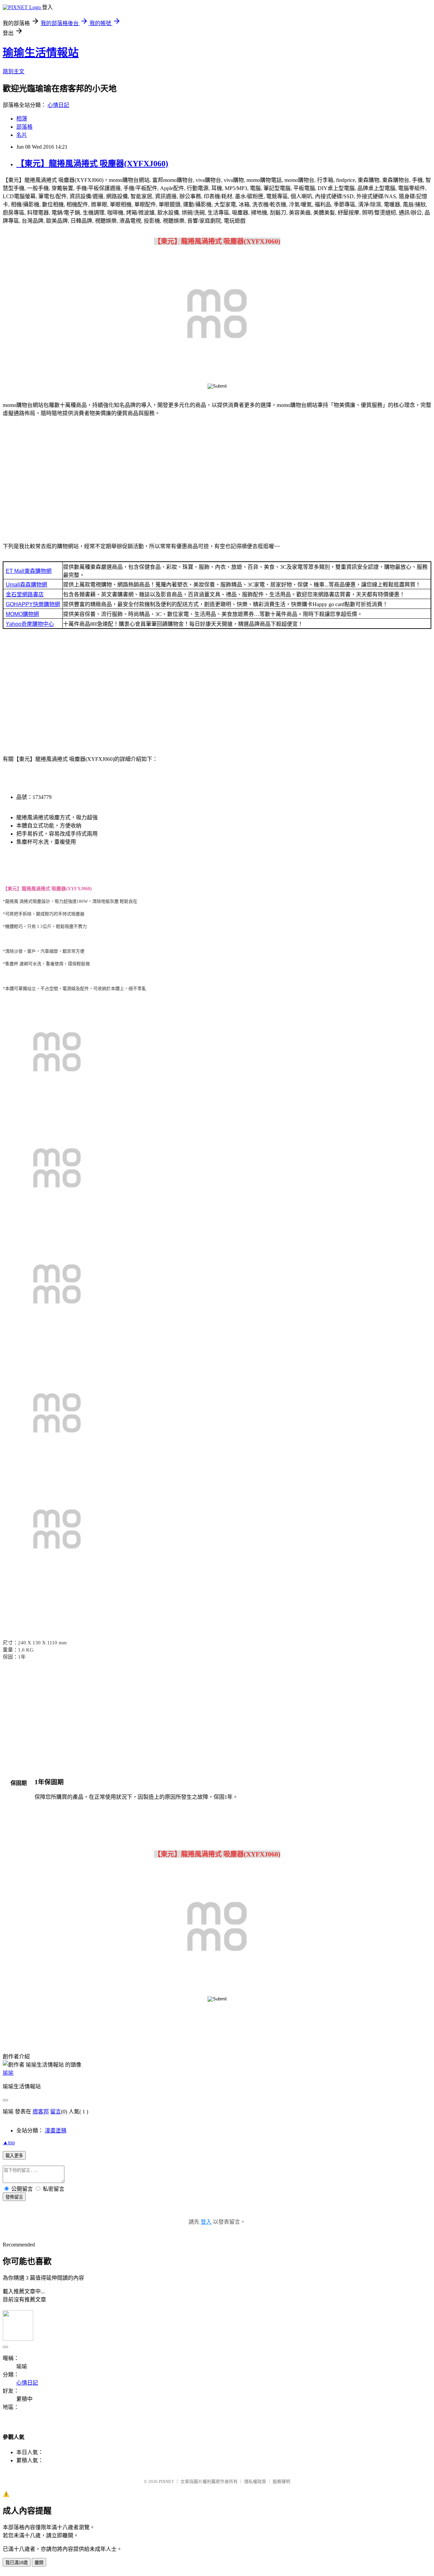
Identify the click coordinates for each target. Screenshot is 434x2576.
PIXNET (166, 2481)
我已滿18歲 (17, 2563)
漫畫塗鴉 (56, 2131)
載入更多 (14, 2156)
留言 (56, 2112)
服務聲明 (281, 2481)
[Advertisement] (217, 481)
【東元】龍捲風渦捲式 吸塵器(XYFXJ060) (92, 164)
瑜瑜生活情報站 (41, 53)
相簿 (22, 119)
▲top (9, 2142)
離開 (39, 2563)
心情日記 (58, 105)
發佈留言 (14, 2197)
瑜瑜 (8, 2073)
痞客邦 (41, 2112)
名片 (22, 135)
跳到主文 (14, 71)
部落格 (24, 127)
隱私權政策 (255, 2481)
